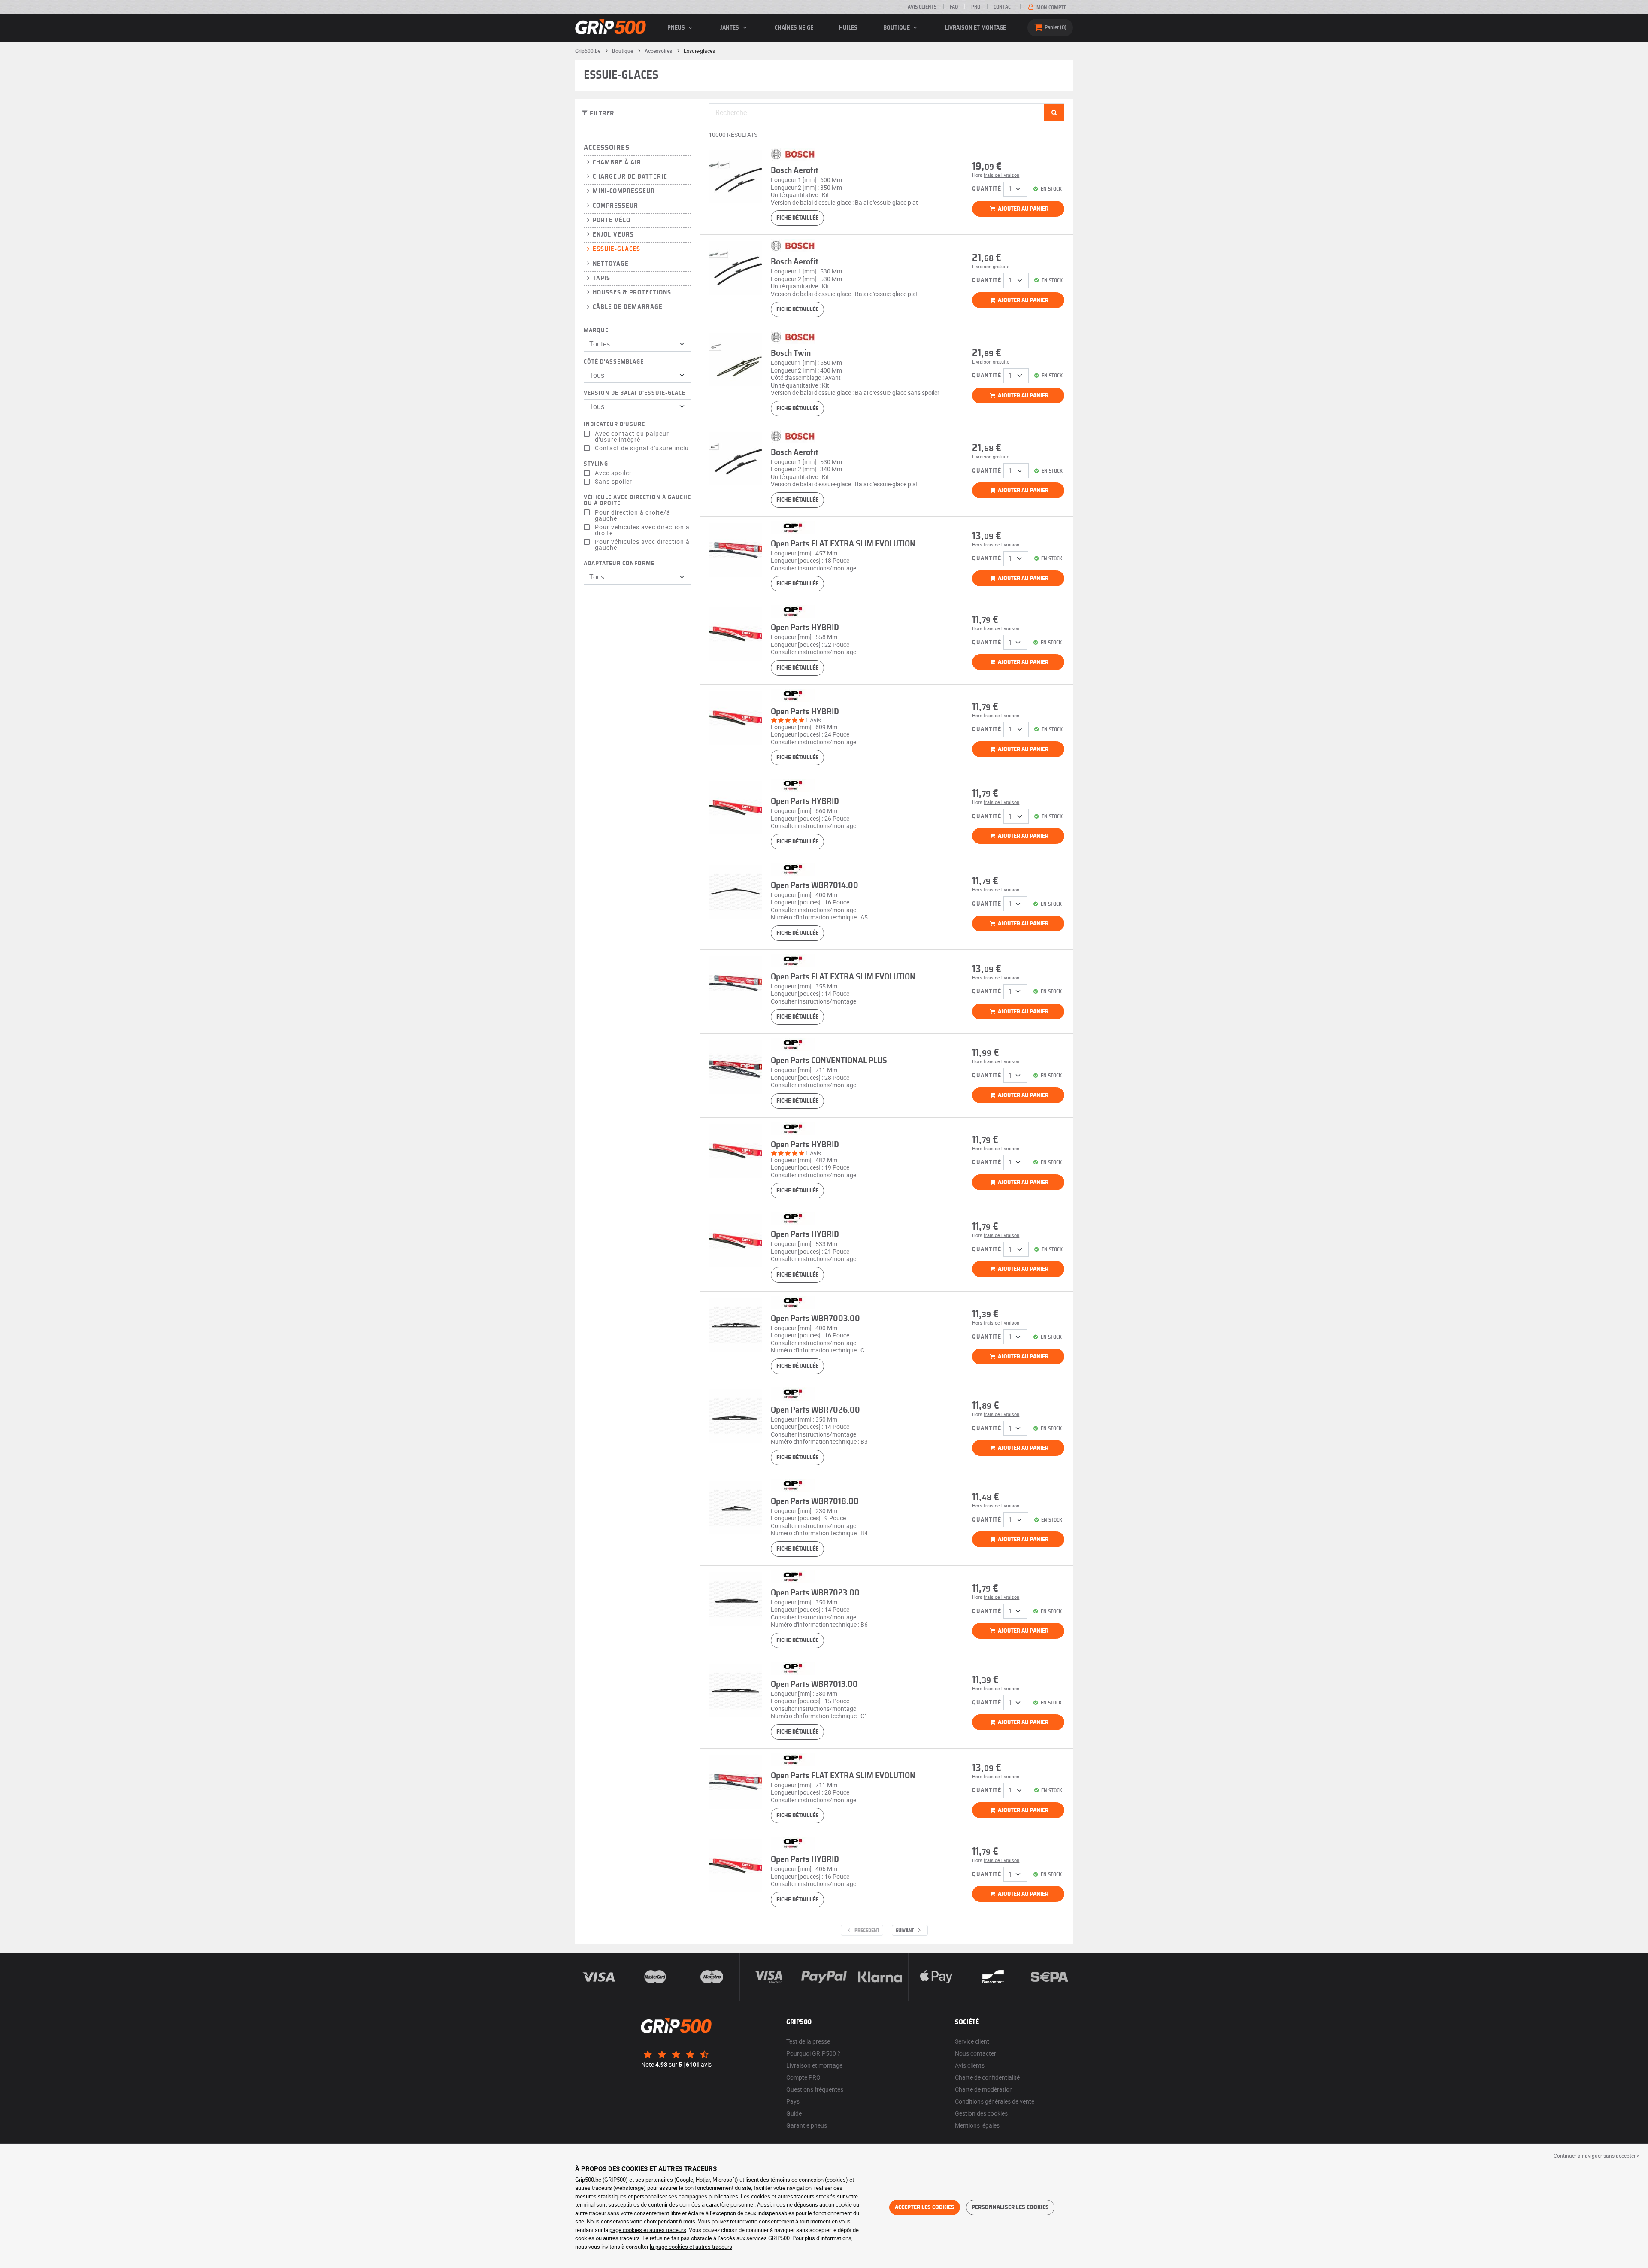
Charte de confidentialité (987, 2077)
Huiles (848, 28)
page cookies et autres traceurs (648, 2230)
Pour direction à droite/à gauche (633, 515)
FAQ (954, 7)
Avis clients (922, 7)
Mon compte (1051, 7)
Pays (793, 2101)
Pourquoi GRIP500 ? (813, 2053)
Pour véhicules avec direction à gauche (642, 545)
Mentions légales (977, 2125)
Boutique (897, 28)
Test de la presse (808, 2041)
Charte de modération (984, 2089)
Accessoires (607, 147)
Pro (976, 7)
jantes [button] (730, 28)
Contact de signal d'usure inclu (642, 448)
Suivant (906, 1931)
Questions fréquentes (815, 2089)
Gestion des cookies (981, 2113)
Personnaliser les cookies (1010, 2207)
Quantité (987, 189)
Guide (794, 2113)
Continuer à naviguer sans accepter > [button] (1596, 2156)
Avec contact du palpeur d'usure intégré (632, 437)
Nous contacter (975, 2053)
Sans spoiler (613, 482)
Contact (1003, 7)
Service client (972, 2041)
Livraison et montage (975, 28)
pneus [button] (677, 28)
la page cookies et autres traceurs (691, 2247)
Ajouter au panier (1022, 209)
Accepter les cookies (925, 2207)
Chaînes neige (794, 28)
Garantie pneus (807, 2125)
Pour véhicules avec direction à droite (642, 530)
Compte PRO (803, 2077)
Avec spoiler (613, 473)
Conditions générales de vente (995, 2101)
